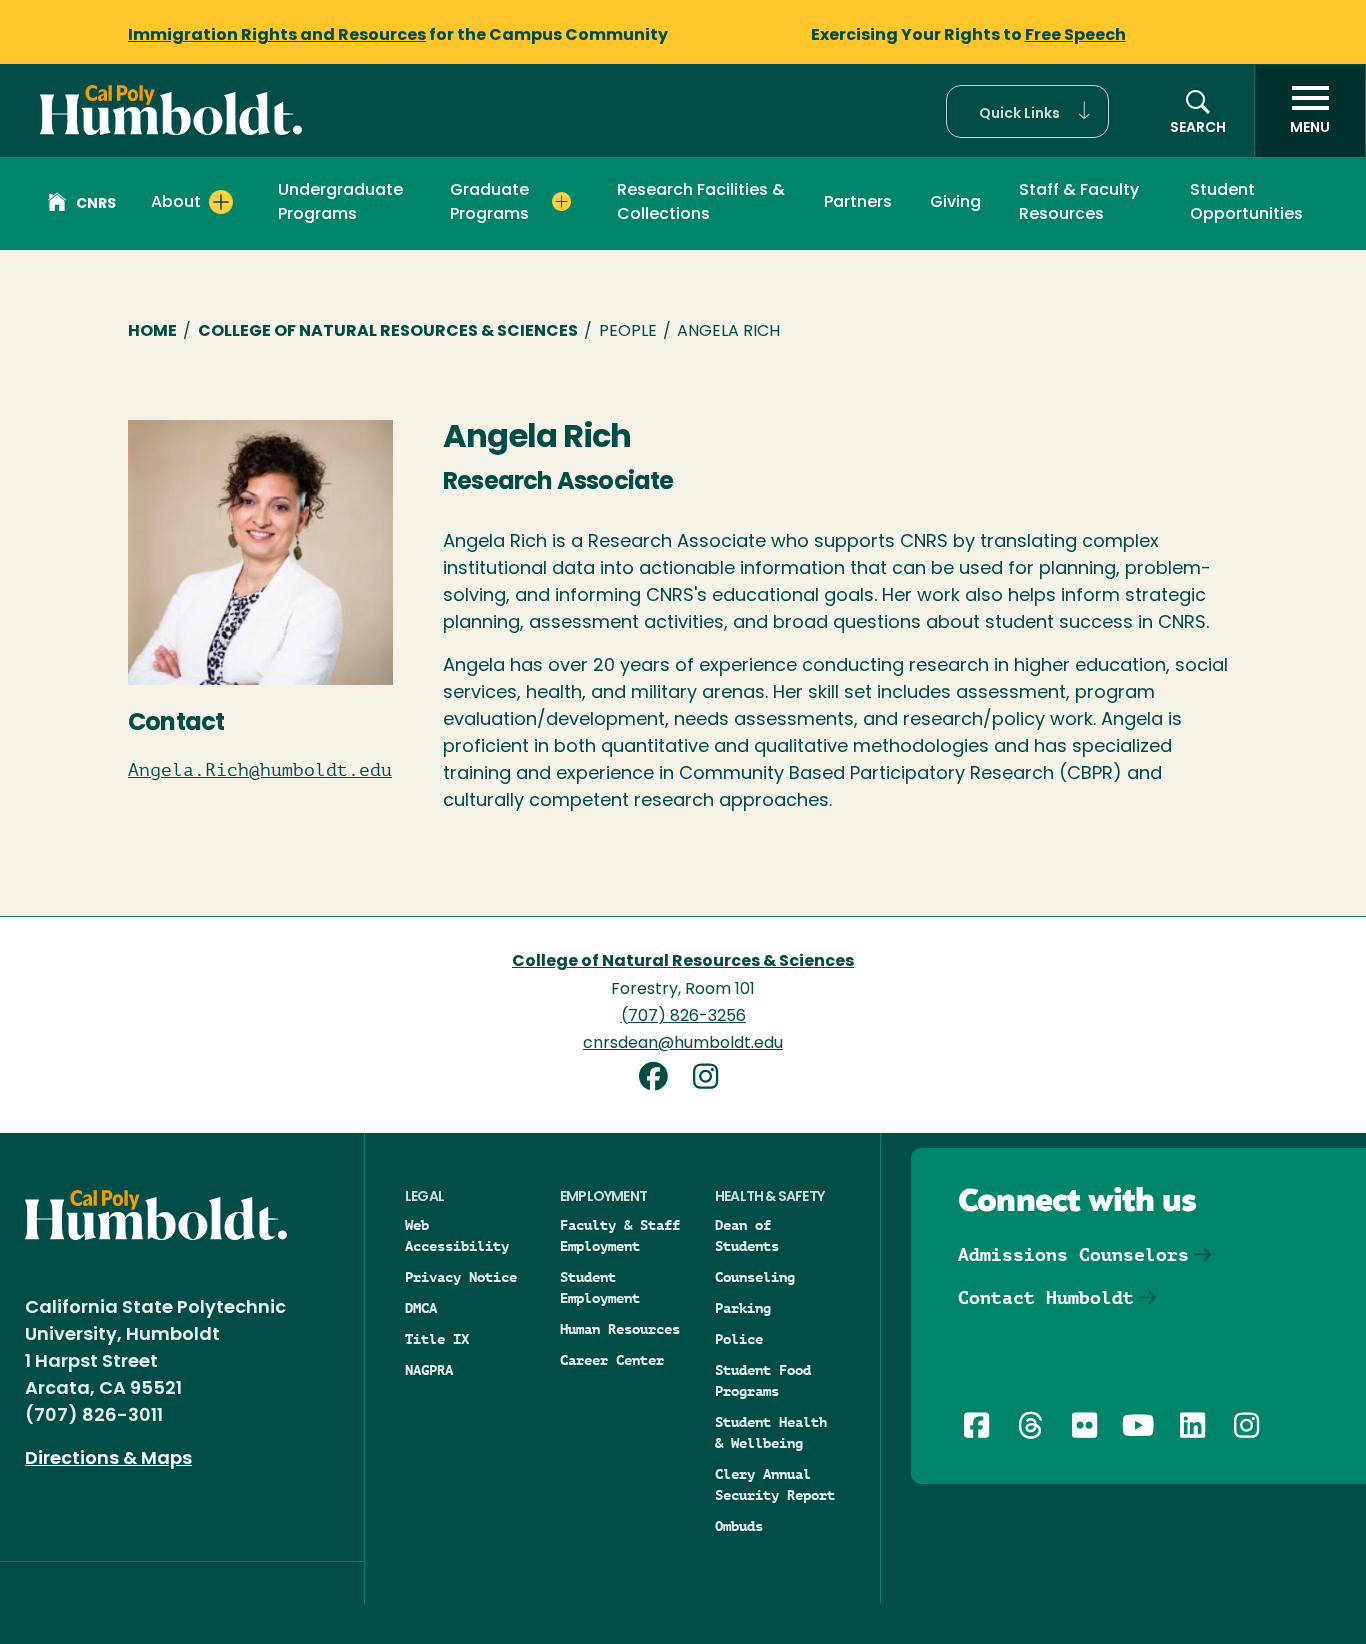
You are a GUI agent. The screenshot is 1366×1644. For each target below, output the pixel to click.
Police (739, 1339)
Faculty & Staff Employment (620, 1235)
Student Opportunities (1246, 203)
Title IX (437, 1339)
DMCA (421, 1308)
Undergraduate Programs (340, 203)
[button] (1027, 111)
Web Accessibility (457, 1235)
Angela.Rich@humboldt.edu (260, 770)
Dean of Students (747, 1235)
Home (152, 332)
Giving (955, 203)
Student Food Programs (763, 1380)
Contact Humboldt (1046, 1297)
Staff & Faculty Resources (1079, 203)
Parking (743, 1308)
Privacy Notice (461, 1277)
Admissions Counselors (1073, 1254)
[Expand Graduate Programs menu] (561, 202)
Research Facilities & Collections (701, 203)
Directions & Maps (108, 1460)
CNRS (96, 204)
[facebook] (661, 1079)
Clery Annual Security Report (775, 1484)
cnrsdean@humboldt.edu (683, 1044)
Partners (858, 203)
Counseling (755, 1277)
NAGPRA (429, 1370)
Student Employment (600, 1287)
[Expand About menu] (221, 202)
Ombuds (739, 1526)
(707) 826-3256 (683, 1017)
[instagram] (709, 1079)
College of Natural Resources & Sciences (388, 332)
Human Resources (620, 1329)
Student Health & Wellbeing (771, 1432)
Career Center (612, 1360)
